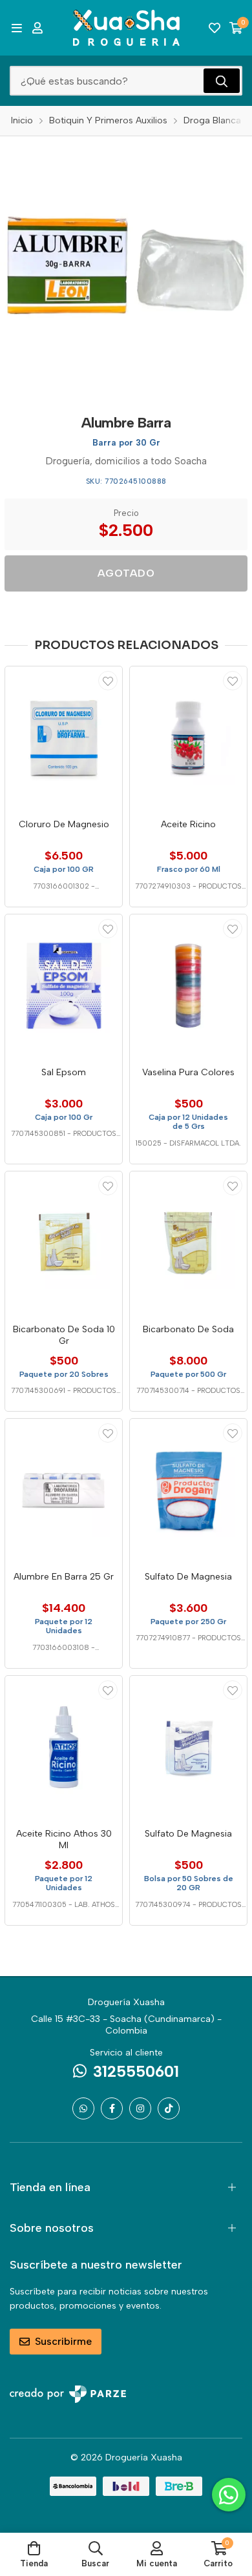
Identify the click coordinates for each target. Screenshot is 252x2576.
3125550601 (136, 2071)
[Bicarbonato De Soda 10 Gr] (64, 1243)
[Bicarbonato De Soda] (188, 1243)
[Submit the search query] (222, 81)
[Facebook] (112, 2108)
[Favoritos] (215, 28)
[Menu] (16, 28)
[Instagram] (140, 2108)
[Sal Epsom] (64, 986)
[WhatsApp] (83, 2108)
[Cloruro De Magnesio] (64, 738)
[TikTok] (169, 2108)
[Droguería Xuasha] (126, 28)
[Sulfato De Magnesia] (188, 1490)
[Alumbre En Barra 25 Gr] (64, 1490)
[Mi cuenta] (37, 28)
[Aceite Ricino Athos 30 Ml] (64, 1747)
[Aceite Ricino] (188, 738)
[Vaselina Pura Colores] (188, 986)
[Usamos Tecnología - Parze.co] (68, 2394)
